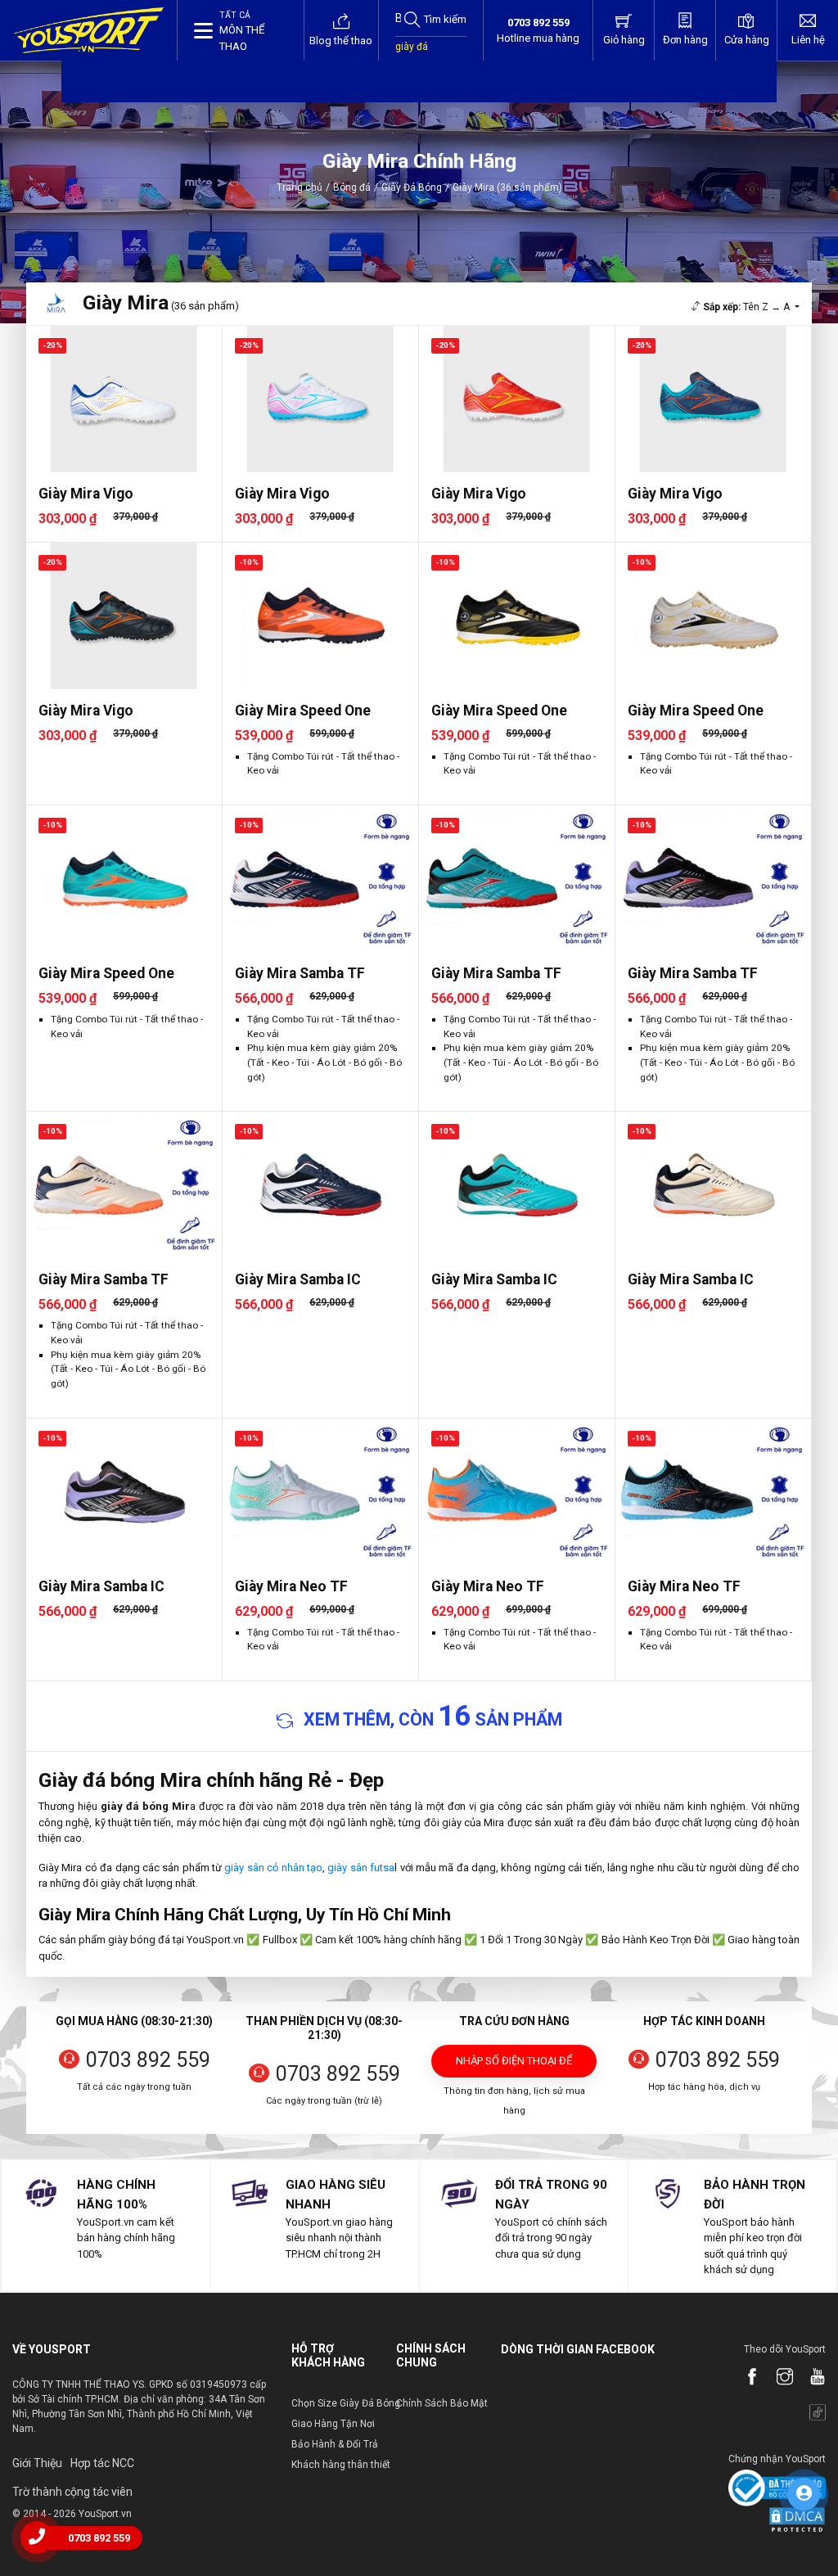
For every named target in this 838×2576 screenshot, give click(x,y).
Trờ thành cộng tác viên (72, 2492)
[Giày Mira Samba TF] (320, 879)
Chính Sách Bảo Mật (442, 2403)
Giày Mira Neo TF (291, 1586)
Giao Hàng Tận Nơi (333, 2424)
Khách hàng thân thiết (341, 2465)
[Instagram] (777, 2378)
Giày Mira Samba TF (300, 973)
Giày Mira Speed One (303, 711)
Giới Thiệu (37, 2463)
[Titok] (809, 2414)
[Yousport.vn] (89, 30)
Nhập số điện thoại (514, 2066)
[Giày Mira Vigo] (124, 399)
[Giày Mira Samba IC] (320, 1185)
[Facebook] (744, 2378)
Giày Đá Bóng (412, 187)
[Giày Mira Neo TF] (320, 1492)
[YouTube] (809, 2378)
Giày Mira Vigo (86, 494)
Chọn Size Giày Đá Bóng (346, 2403)
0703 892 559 (148, 2060)
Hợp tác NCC (102, 2463)
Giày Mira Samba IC (298, 1279)
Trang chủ (300, 187)
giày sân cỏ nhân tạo (273, 1868)
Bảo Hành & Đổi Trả (335, 2444)
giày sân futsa (361, 1868)
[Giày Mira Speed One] (320, 616)
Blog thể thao (341, 41)
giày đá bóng (412, 55)
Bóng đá (352, 187)
